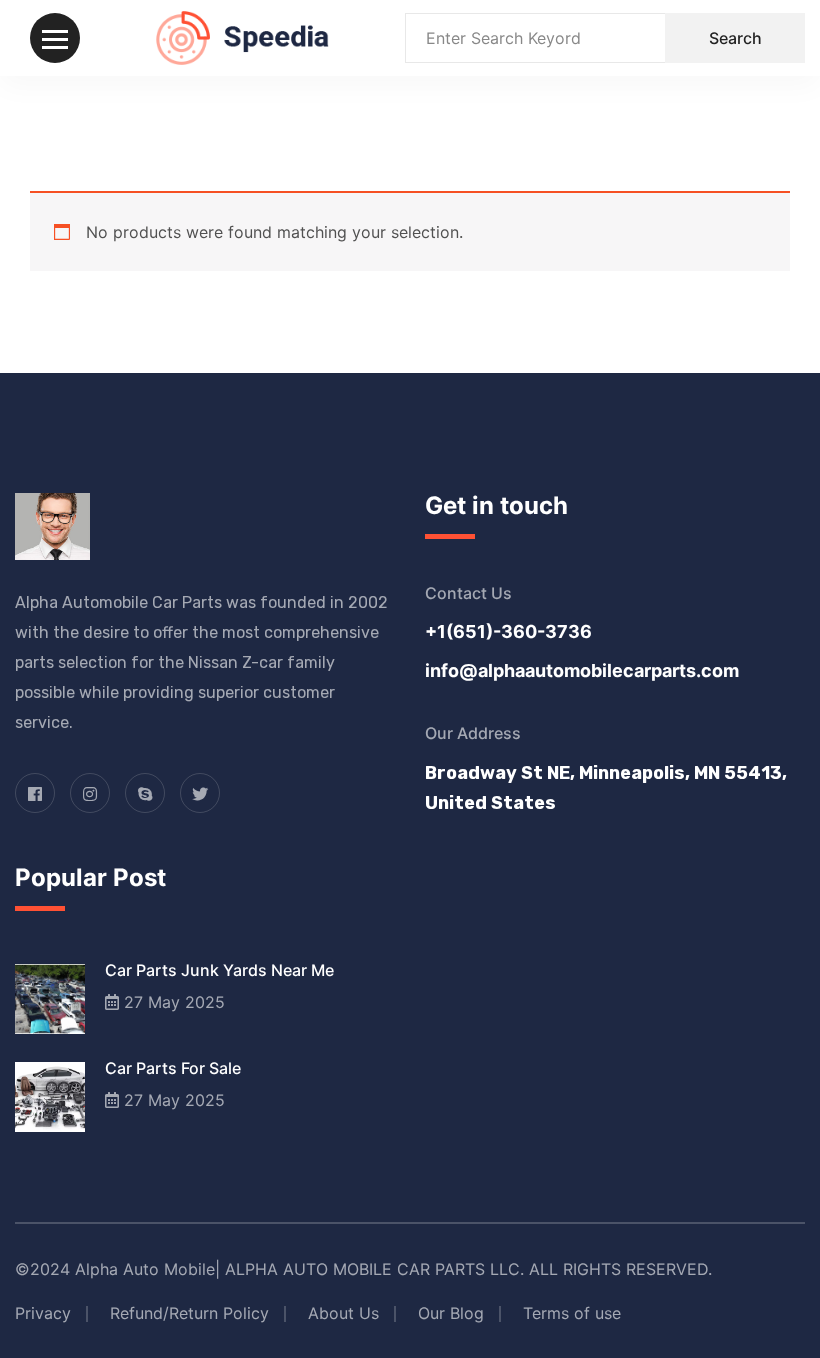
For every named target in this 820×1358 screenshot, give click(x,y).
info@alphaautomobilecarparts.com (582, 670)
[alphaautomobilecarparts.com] (242, 36)
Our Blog (451, 1313)
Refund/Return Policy (189, 1313)
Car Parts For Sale (173, 1068)
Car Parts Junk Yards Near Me (219, 970)
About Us (343, 1313)
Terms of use (572, 1313)
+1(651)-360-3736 (508, 631)
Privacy (43, 1313)
